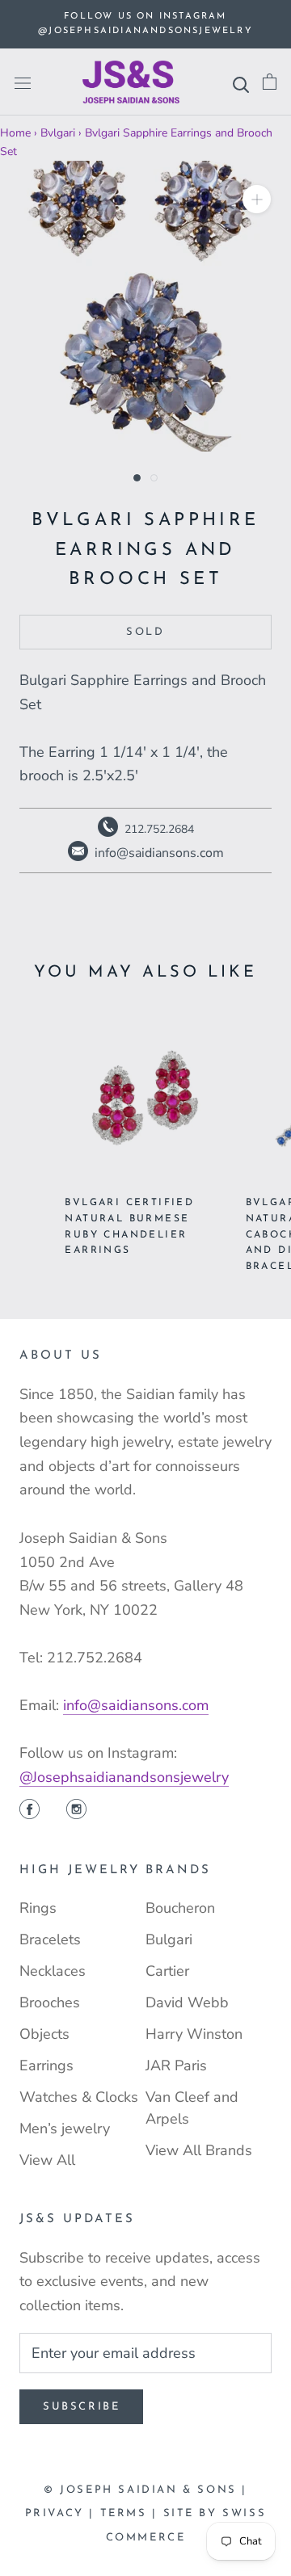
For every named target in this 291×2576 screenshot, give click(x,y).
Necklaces (53, 1971)
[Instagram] (76, 1811)
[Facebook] (30, 1811)
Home (15, 133)
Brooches (50, 2002)
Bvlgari (58, 133)
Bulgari (169, 1939)
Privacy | (63, 2513)
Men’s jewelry (65, 2128)
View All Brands (199, 2150)
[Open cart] (270, 82)
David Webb (187, 2002)
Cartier (167, 1971)
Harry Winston (194, 2034)
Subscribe (81, 2407)
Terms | (132, 2513)
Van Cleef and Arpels (192, 2108)
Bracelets (50, 1939)
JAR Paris (176, 2065)
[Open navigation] (23, 82)
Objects (44, 2034)
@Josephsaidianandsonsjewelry (124, 1777)
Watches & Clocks (79, 2097)
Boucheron (180, 1908)
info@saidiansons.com (136, 1705)
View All (47, 2160)
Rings (38, 1908)
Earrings (46, 2065)
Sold (145, 632)
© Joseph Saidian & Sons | (145, 2490)
